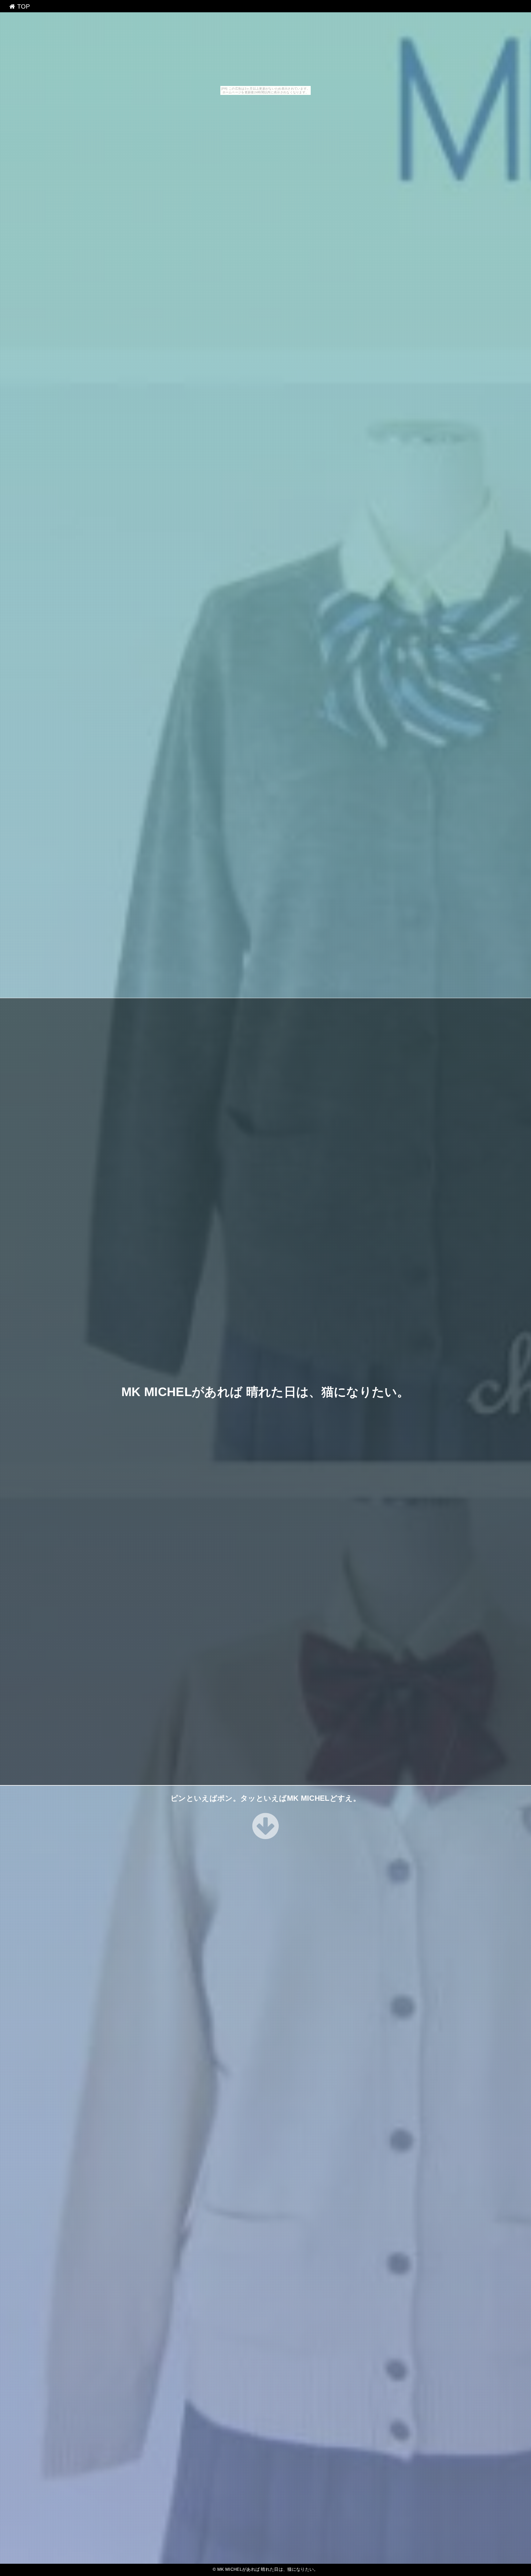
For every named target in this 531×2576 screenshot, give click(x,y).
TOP (22, 6)
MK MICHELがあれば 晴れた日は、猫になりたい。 (265, 1392)
